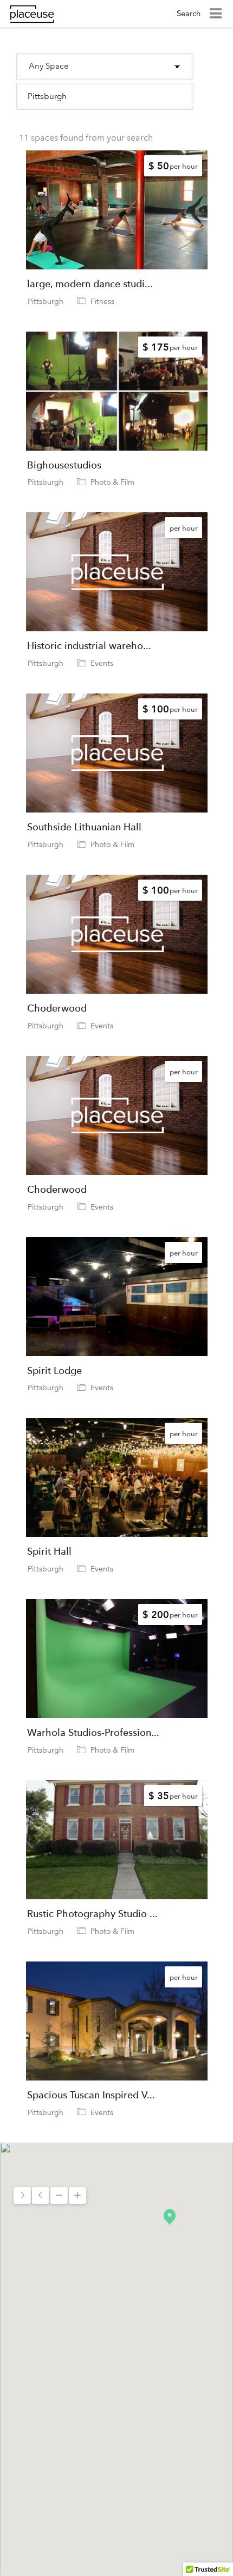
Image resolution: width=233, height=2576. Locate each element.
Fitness (102, 301)
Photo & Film (112, 482)
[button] (170, 2217)
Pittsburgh (46, 301)
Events (102, 663)
